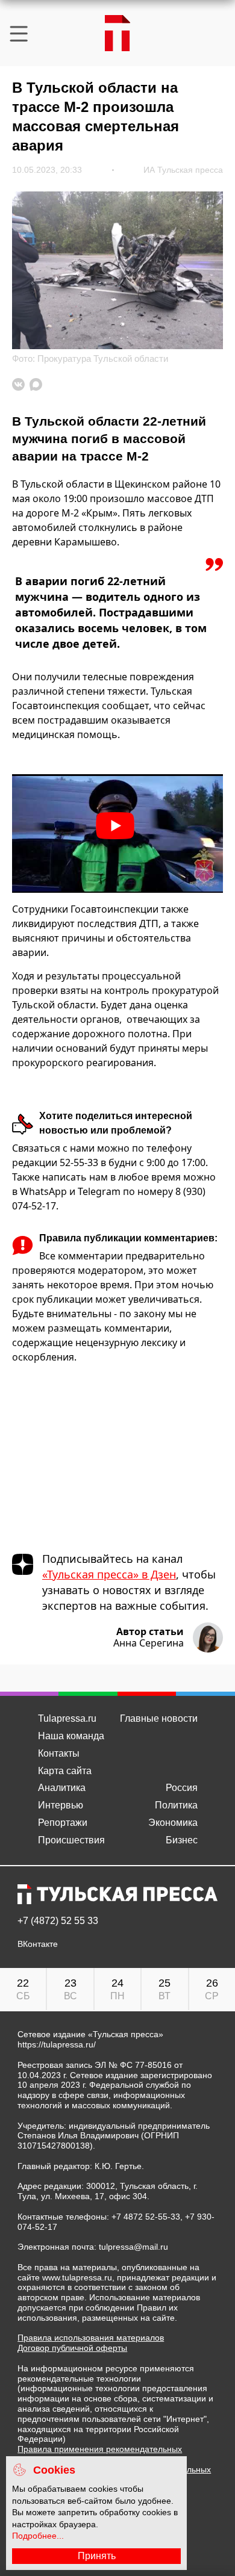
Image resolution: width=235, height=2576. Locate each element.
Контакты (59, 1753)
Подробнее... (38, 2536)
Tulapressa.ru (67, 1718)
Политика (176, 1805)
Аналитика (62, 1788)
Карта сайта (65, 1771)
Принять (97, 2556)
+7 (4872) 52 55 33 (58, 1921)
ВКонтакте (38, 1944)
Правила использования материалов (91, 2338)
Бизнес (182, 1840)
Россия (182, 1788)
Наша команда (71, 1736)
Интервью (61, 1805)
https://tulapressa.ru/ (57, 2044)
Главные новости (159, 1718)
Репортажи (63, 1823)
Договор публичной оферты (72, 2348)
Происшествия (71, 1840)
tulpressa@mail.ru (133, 2247)
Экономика (173, 1823)
